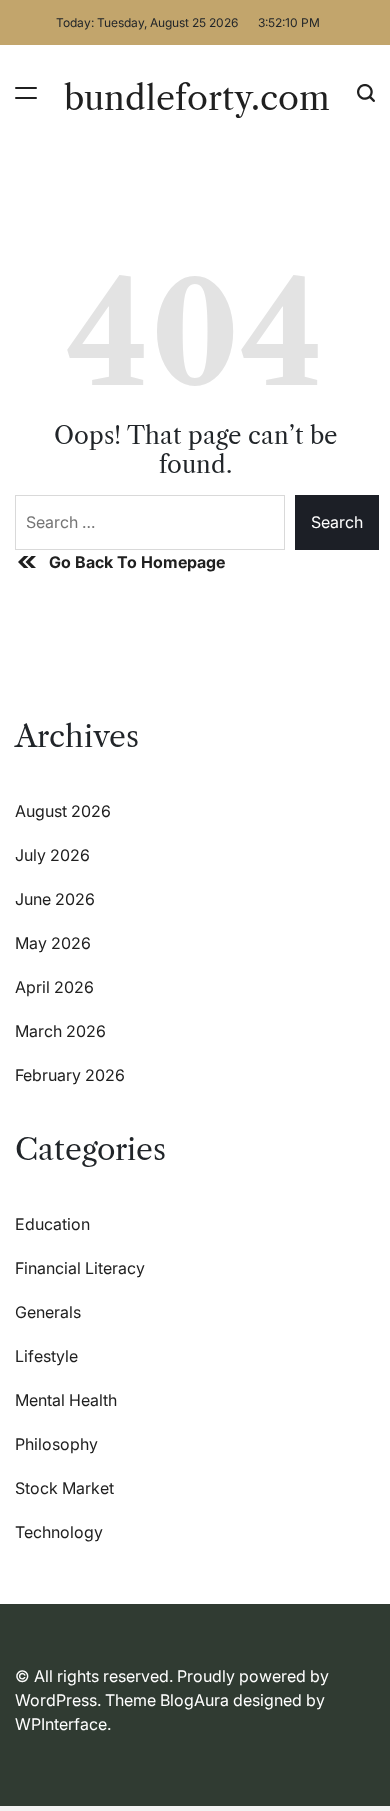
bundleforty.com (197, 98)
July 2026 (52, 855)
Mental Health (66, 1400)
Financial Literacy (80, 1268)
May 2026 (53, 943)
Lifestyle (46, 1356)
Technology (59, 1532)
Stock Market (64, 1488)
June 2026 (55, 899)
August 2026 (63, 811)
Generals (48, 1312)
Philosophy (56, 1444)
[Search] (366, 92)
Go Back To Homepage (137, 562)
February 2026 (70, 1075)
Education (52, 1224)
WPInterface (61, 1724)
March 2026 (60, 1031)
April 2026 (54, 987)
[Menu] (26, 92)
